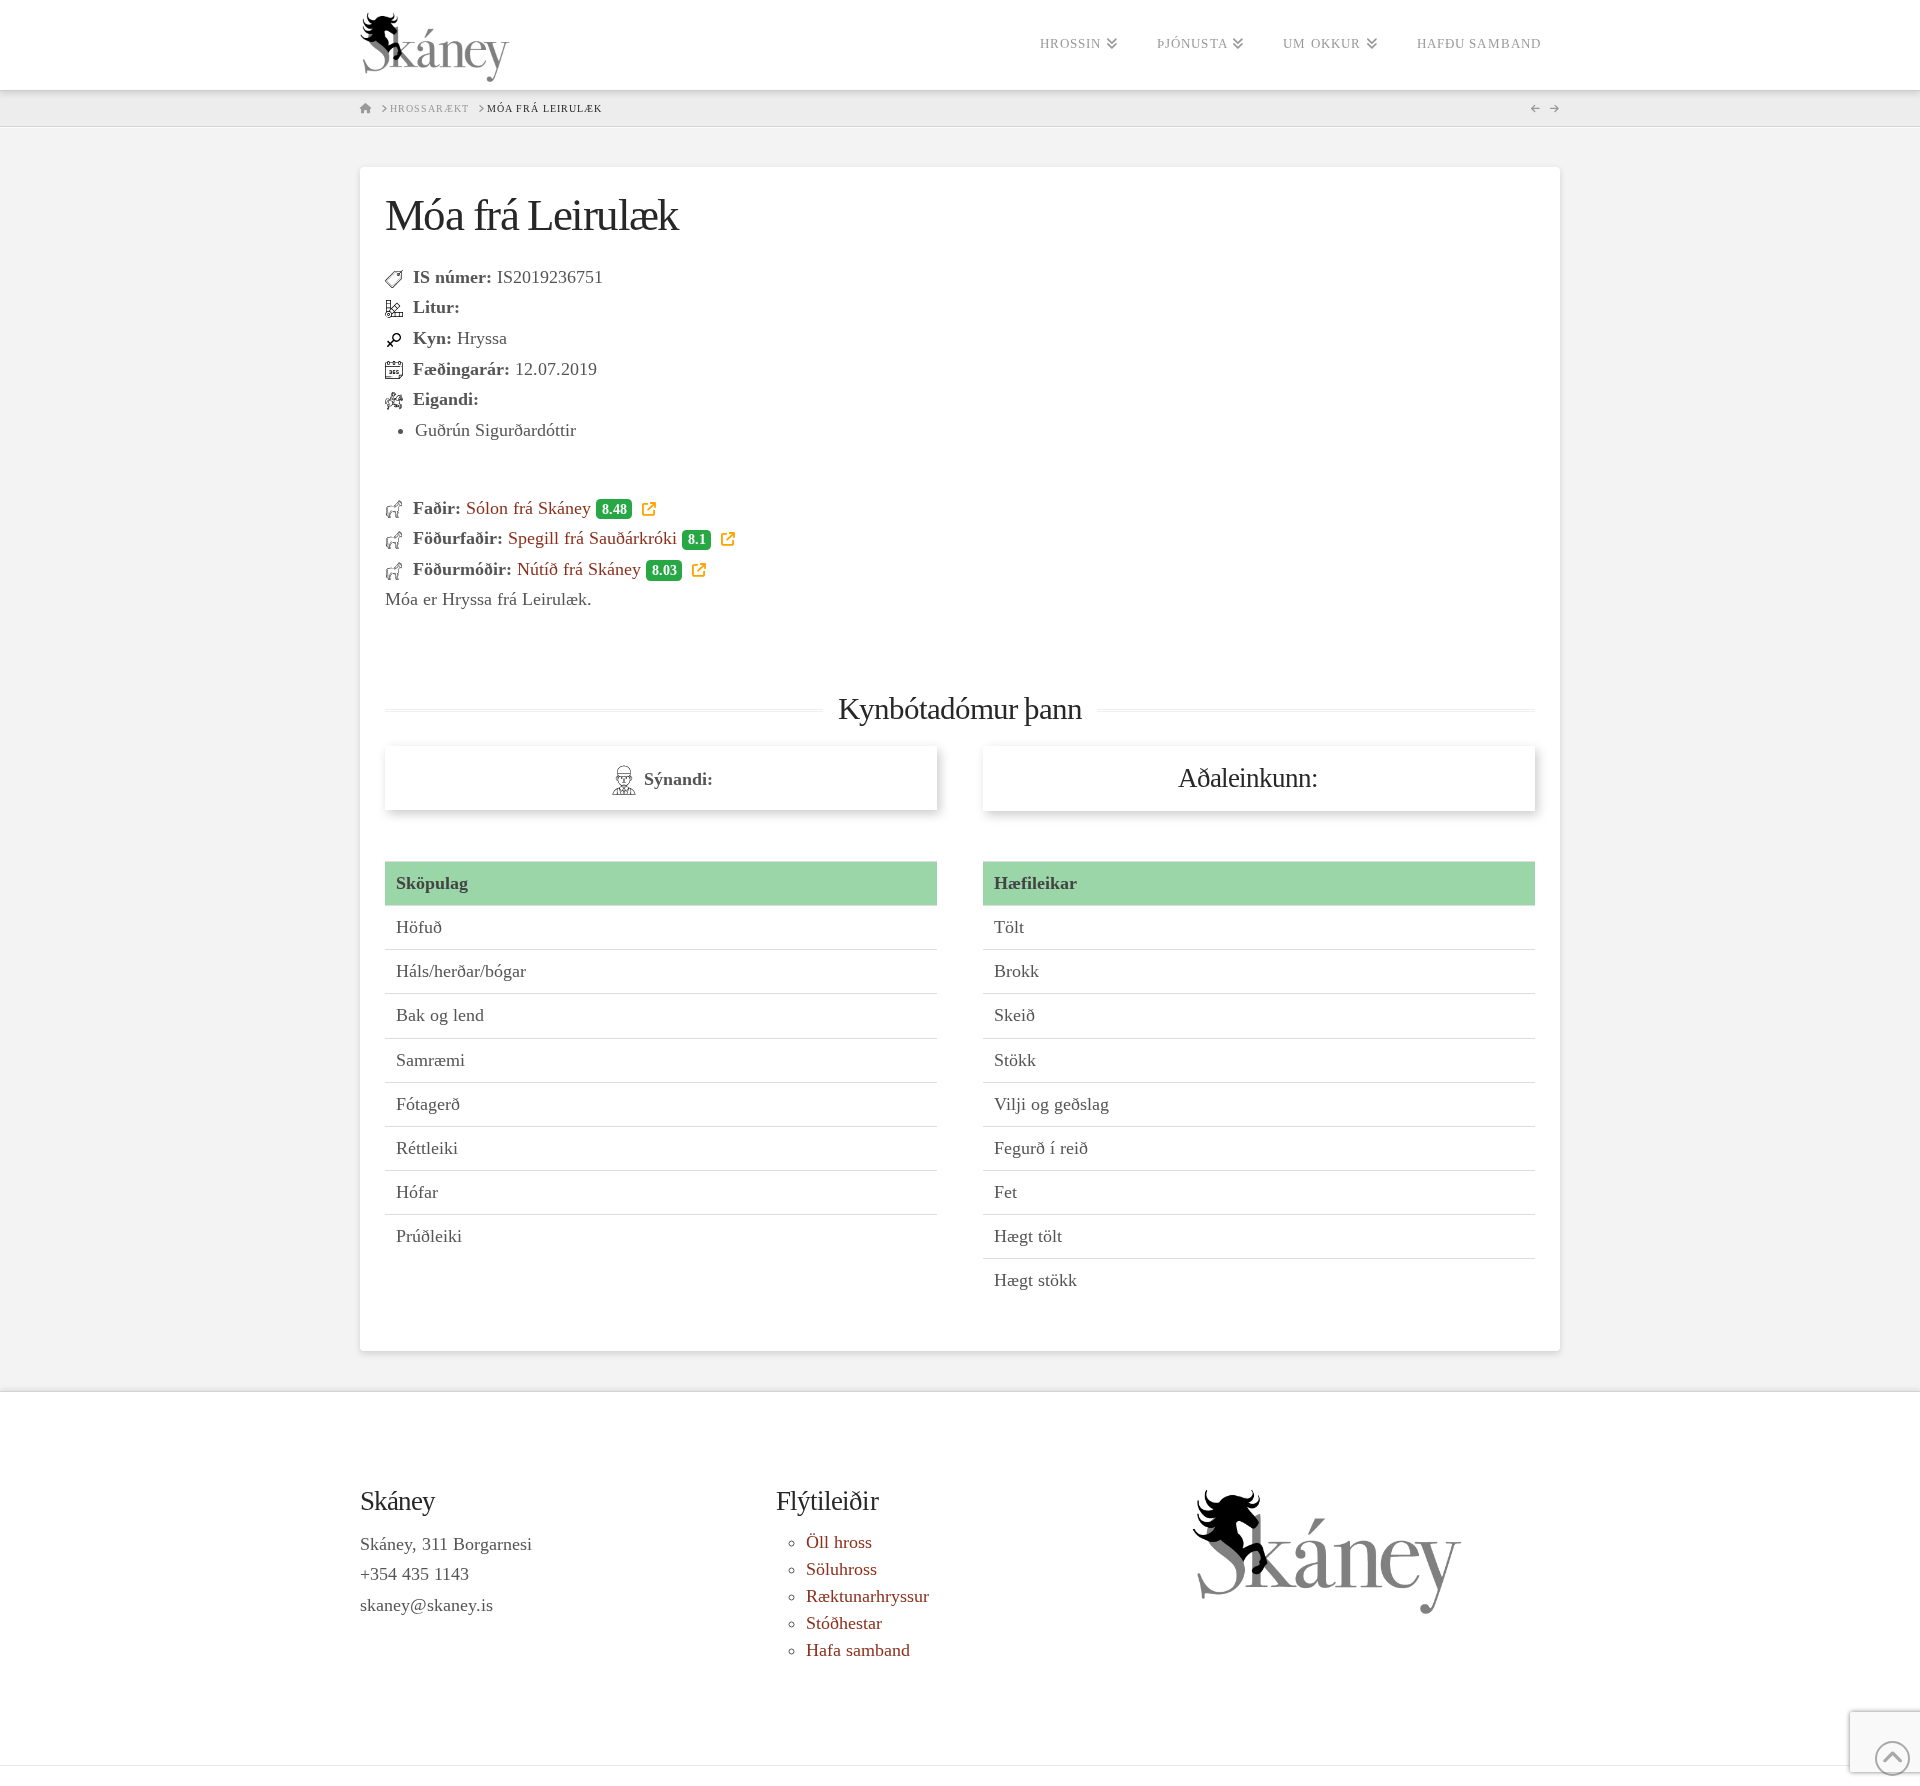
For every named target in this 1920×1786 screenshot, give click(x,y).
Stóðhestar (844, 1623)
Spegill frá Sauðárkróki (606, 538)
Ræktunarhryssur (867, 1596)
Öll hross (839, 1542)
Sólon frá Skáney (546, 508)
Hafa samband (858, 1650)
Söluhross (841, 1569)
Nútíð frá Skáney (596, 569)
